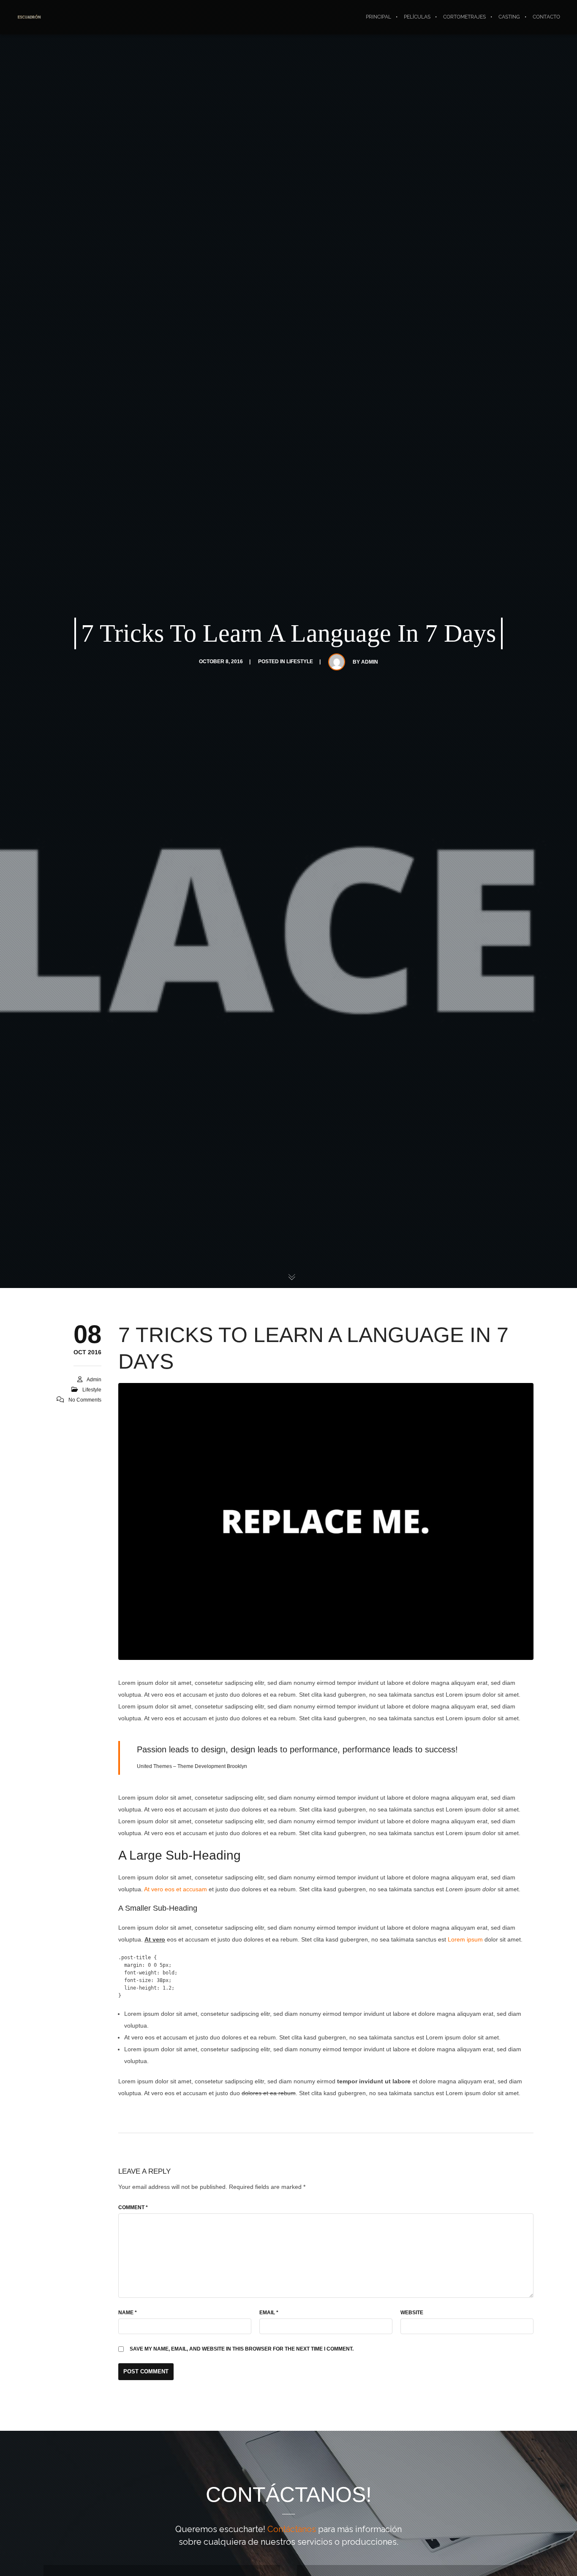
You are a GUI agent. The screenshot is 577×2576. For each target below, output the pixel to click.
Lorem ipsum (465, 1939)
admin (370, 662)
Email (269, 2313)
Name (128, 2313)
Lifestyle (300, 662)
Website (412, 2313)
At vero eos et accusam (176, 1889)
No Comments (85, 1400)
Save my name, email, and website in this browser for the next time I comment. (242, 2349)
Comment (133, 2207)
